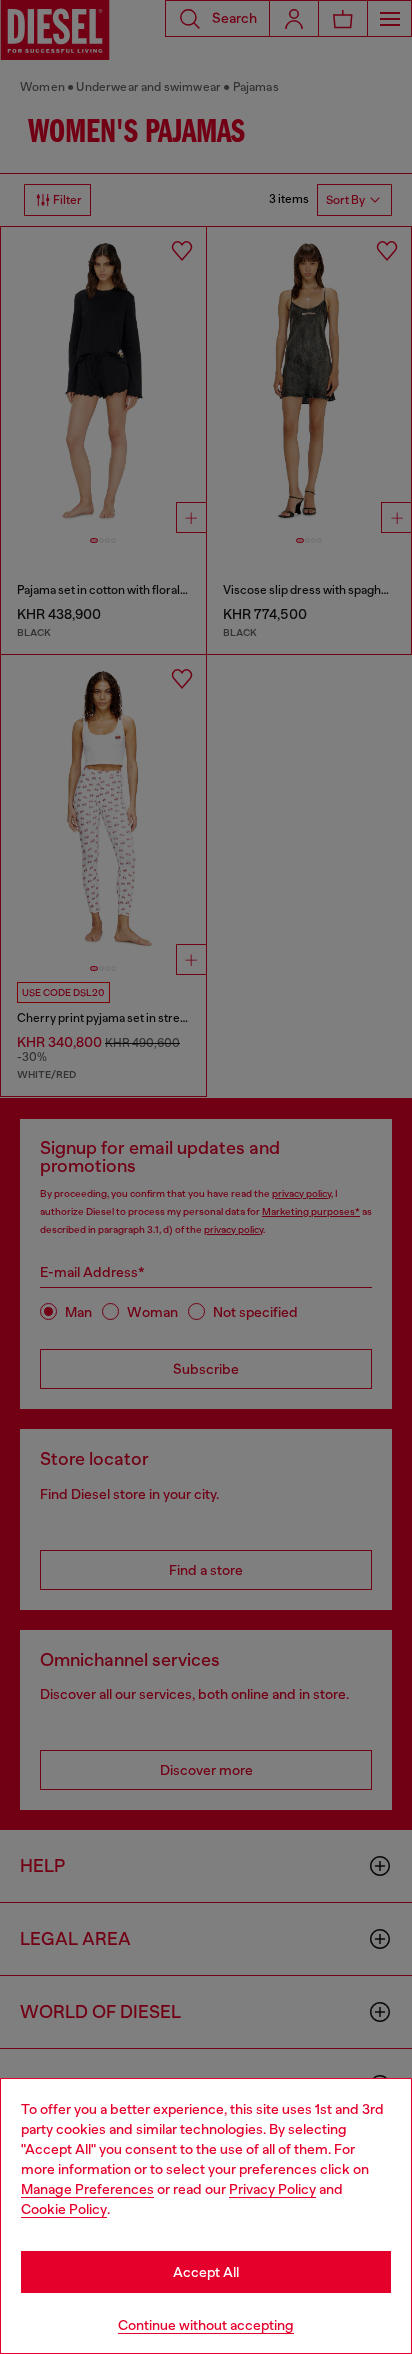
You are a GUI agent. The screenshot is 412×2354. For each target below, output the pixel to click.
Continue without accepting (206, 2325)
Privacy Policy (272, 2189)
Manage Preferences (87, 2189)
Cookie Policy (64, 2209)
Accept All (206, 2272)
